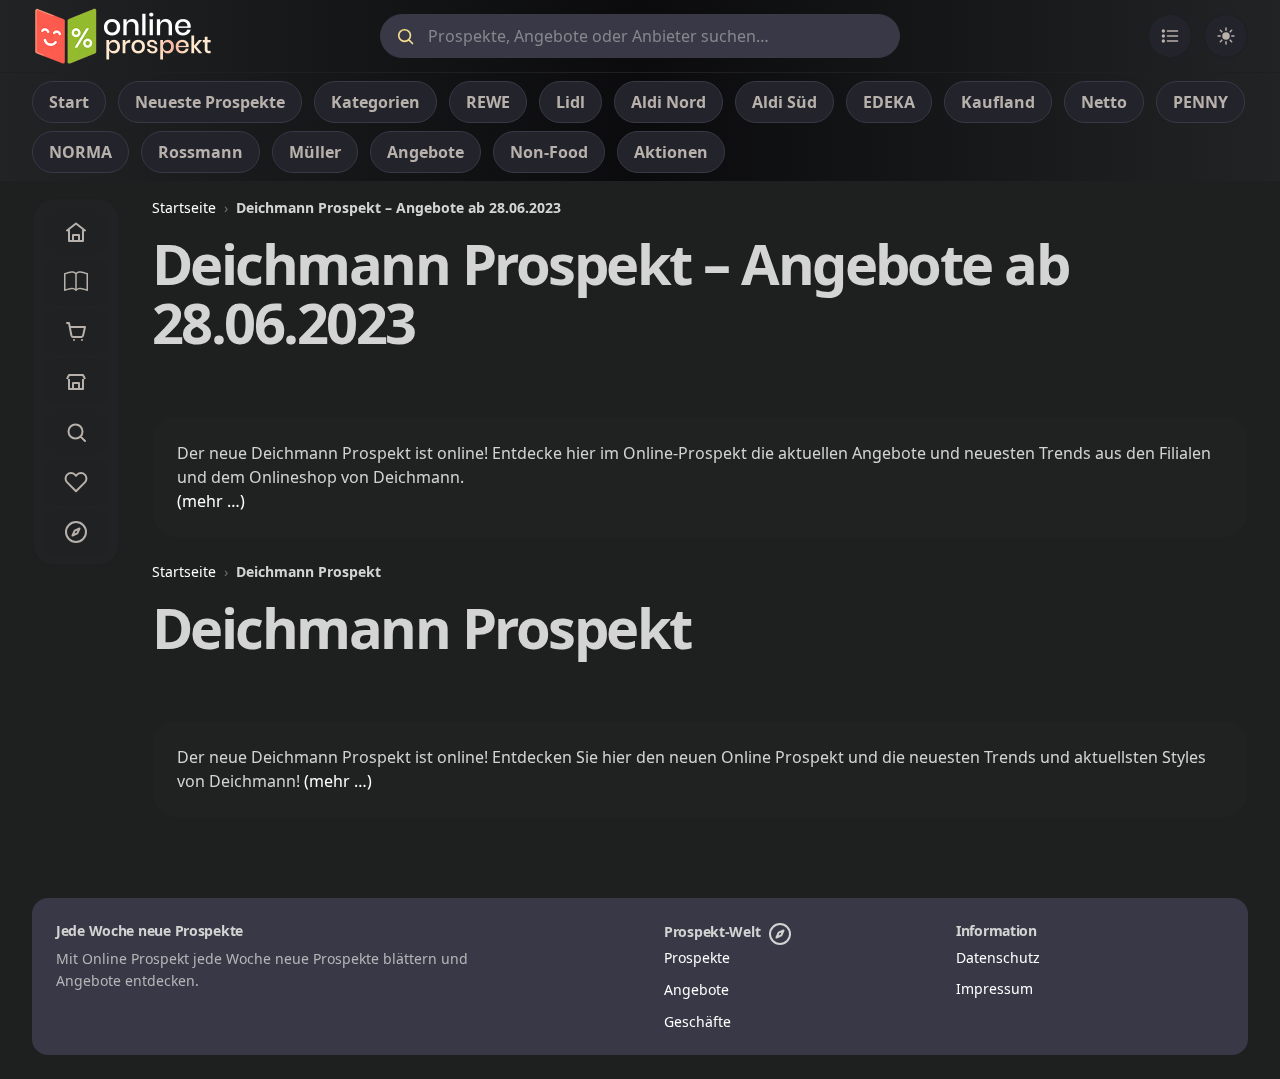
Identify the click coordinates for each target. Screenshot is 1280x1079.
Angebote (696, 989)
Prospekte (697, 957)
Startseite (184, 207)
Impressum (994, 988)
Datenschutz (998, 957)
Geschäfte (697, 1021)
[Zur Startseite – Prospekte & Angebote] (122, 36)
